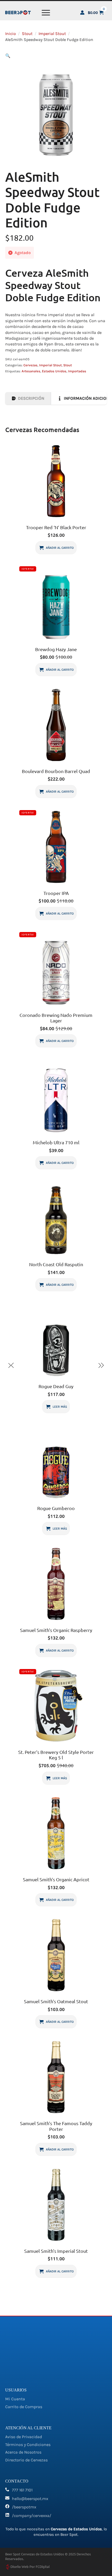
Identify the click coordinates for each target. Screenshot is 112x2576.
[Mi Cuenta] (82, 13)
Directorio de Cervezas (26, 2460)
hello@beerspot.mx (30, 2499)
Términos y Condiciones (28, 2445)
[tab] (28, 398)
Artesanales (31, 371)
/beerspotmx (24, 2507)
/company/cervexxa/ (32, 2516)
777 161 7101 (22, 2490)
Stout (27, 34)
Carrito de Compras (24, 2407)
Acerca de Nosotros (23, 2452)
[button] (8, 56)
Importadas (77, 371)
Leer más (60, 1407)
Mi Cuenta (15, 2399)
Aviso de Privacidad (24, 2437)
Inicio (11, 34)
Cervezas (30, 365)
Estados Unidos (54, 371)
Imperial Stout (52, 34)
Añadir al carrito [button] (60, 548)
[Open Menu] (46, 13)
